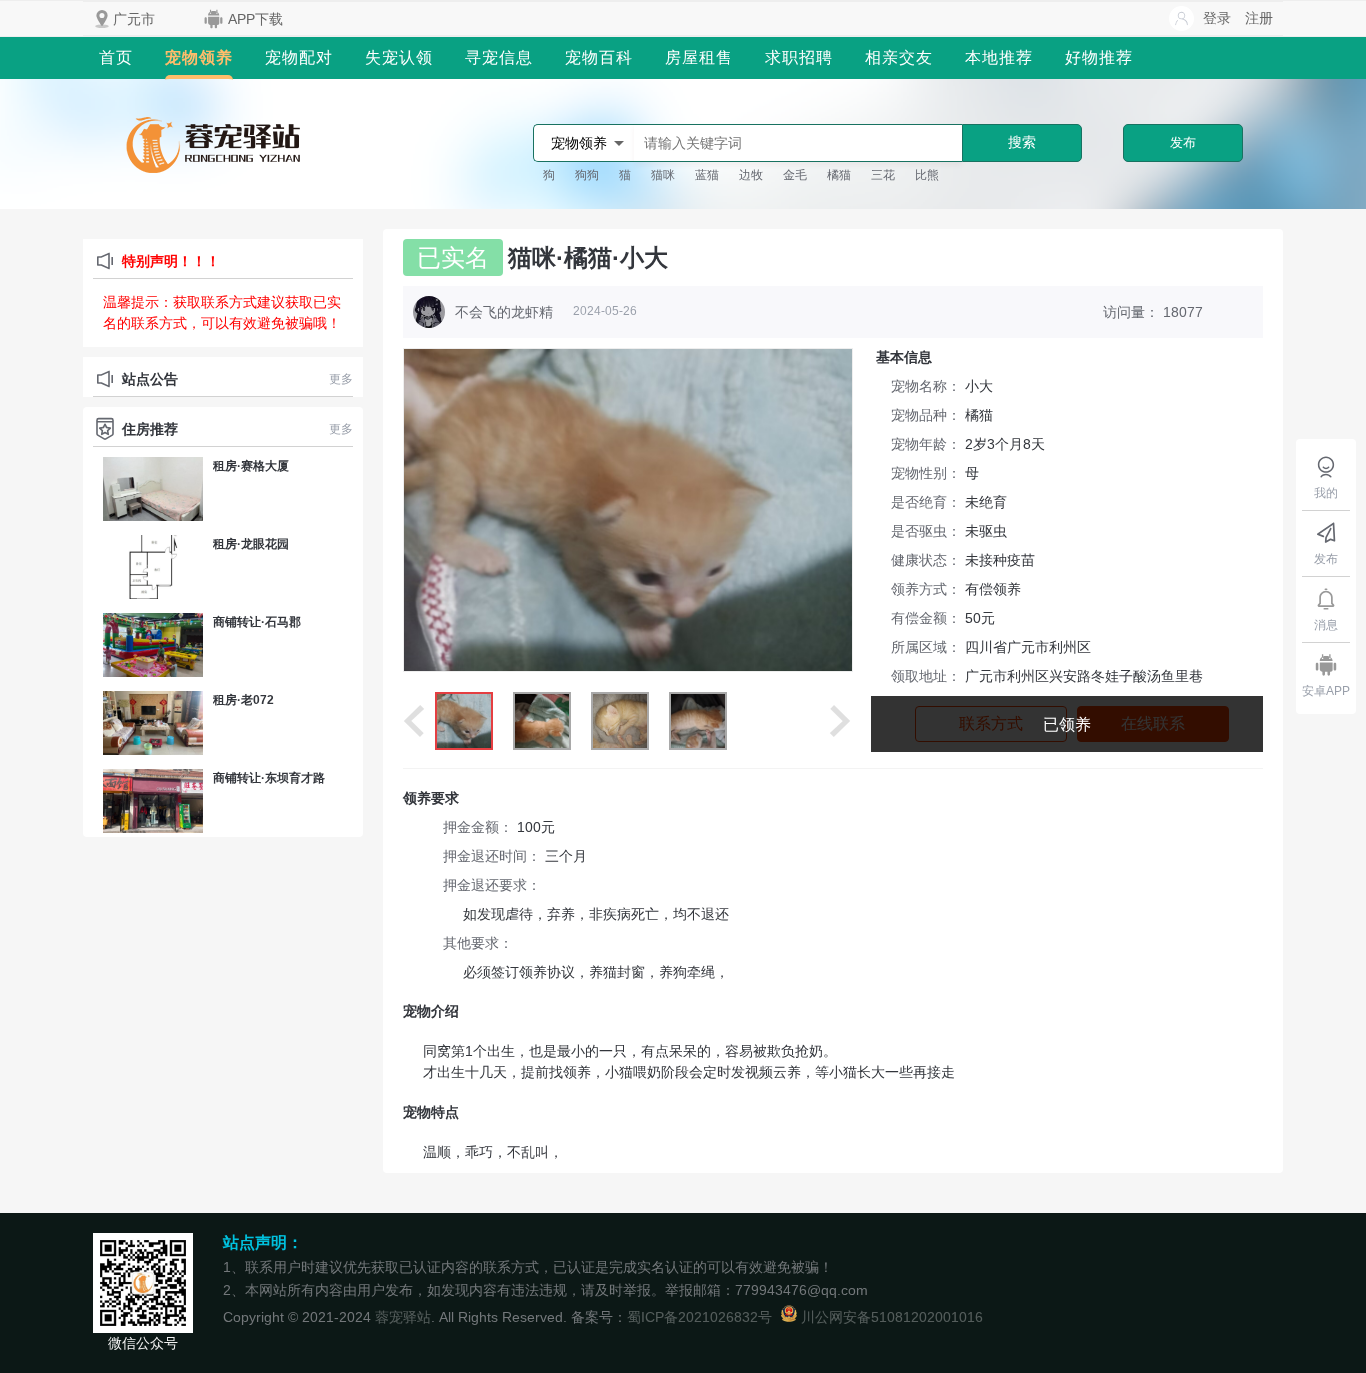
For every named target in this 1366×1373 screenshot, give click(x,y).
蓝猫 (707, 175)
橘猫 (839, 175)
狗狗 (587, 175)
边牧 (751, 175)
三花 (883, 175)
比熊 (927, 175)
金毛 (795, 175)
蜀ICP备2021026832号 (699, 1317)
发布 (1183, 142)
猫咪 (663, 175)
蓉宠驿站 (403, 1317)
